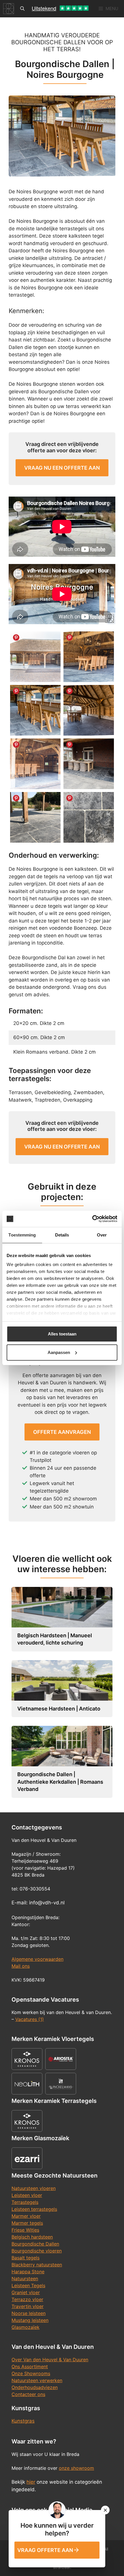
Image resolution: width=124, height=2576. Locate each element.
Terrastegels (25, 2202)
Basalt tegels (26, 2258)
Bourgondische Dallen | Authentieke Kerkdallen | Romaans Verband (60, 1782)
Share (16, 637)
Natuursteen (25, 2279)
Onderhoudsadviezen (35, 2387)
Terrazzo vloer (27, 2299)
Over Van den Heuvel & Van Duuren (50, 2360)
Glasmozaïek (26, 2327)
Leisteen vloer (27, 2195)
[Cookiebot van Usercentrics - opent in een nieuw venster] (92, 1219)
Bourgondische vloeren (37, 2251)
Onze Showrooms (31, 2373)
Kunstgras (23, 2421)
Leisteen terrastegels (34, 2209)
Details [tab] (62, 1235)
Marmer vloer (26, 2216)
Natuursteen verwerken (37, 2380)
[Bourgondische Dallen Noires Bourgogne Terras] (89, 764)
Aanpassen (59, 1352)
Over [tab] (102, 1235)
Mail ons (21, 1966)
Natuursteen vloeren (34, 2188)
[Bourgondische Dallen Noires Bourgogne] (35, 710)
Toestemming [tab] (22, 1235)
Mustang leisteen (30, 2320)
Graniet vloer (26, 2292)
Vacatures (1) (30, 2019)
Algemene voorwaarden (37, 1959)
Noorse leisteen (29, 2313)
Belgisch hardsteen (32, 2237)
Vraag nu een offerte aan (62, 468)
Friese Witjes (25, 2230)
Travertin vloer (28, 2306)
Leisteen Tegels (28, 2285)
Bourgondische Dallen (35, 2244)
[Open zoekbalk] (22, 9)
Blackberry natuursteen (37, 2265)
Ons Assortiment (30, 2366)
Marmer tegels (27, 2223)
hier (31, 2482)
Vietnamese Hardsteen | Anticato (59, 1709)
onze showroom (76, 2468)
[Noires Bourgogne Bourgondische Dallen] (89, 710)
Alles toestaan (62, 1334)
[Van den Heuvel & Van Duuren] (9, 9)
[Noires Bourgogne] (35, 657)
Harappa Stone (28, 2272)
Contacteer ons (28, 2394)
